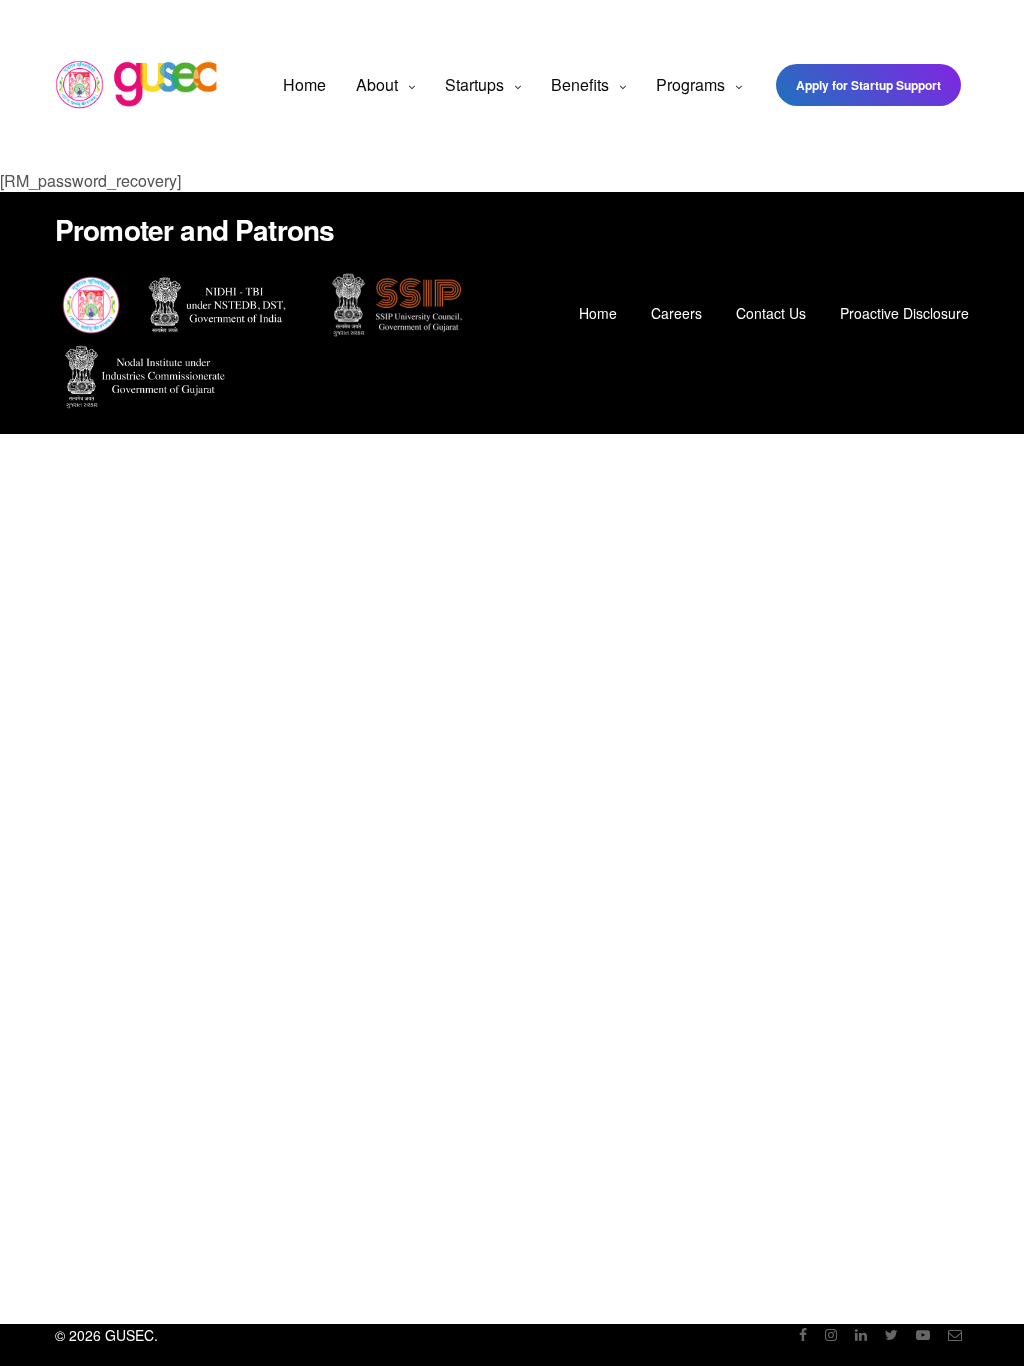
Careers (676, 313)
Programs (690, 84)
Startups (474, 84)
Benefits (580, 84)
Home (304, 84)
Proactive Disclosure (904, 313)
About (377, 84)
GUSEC (129, 1335)
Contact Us (771, 313)
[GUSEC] (136, 85)
